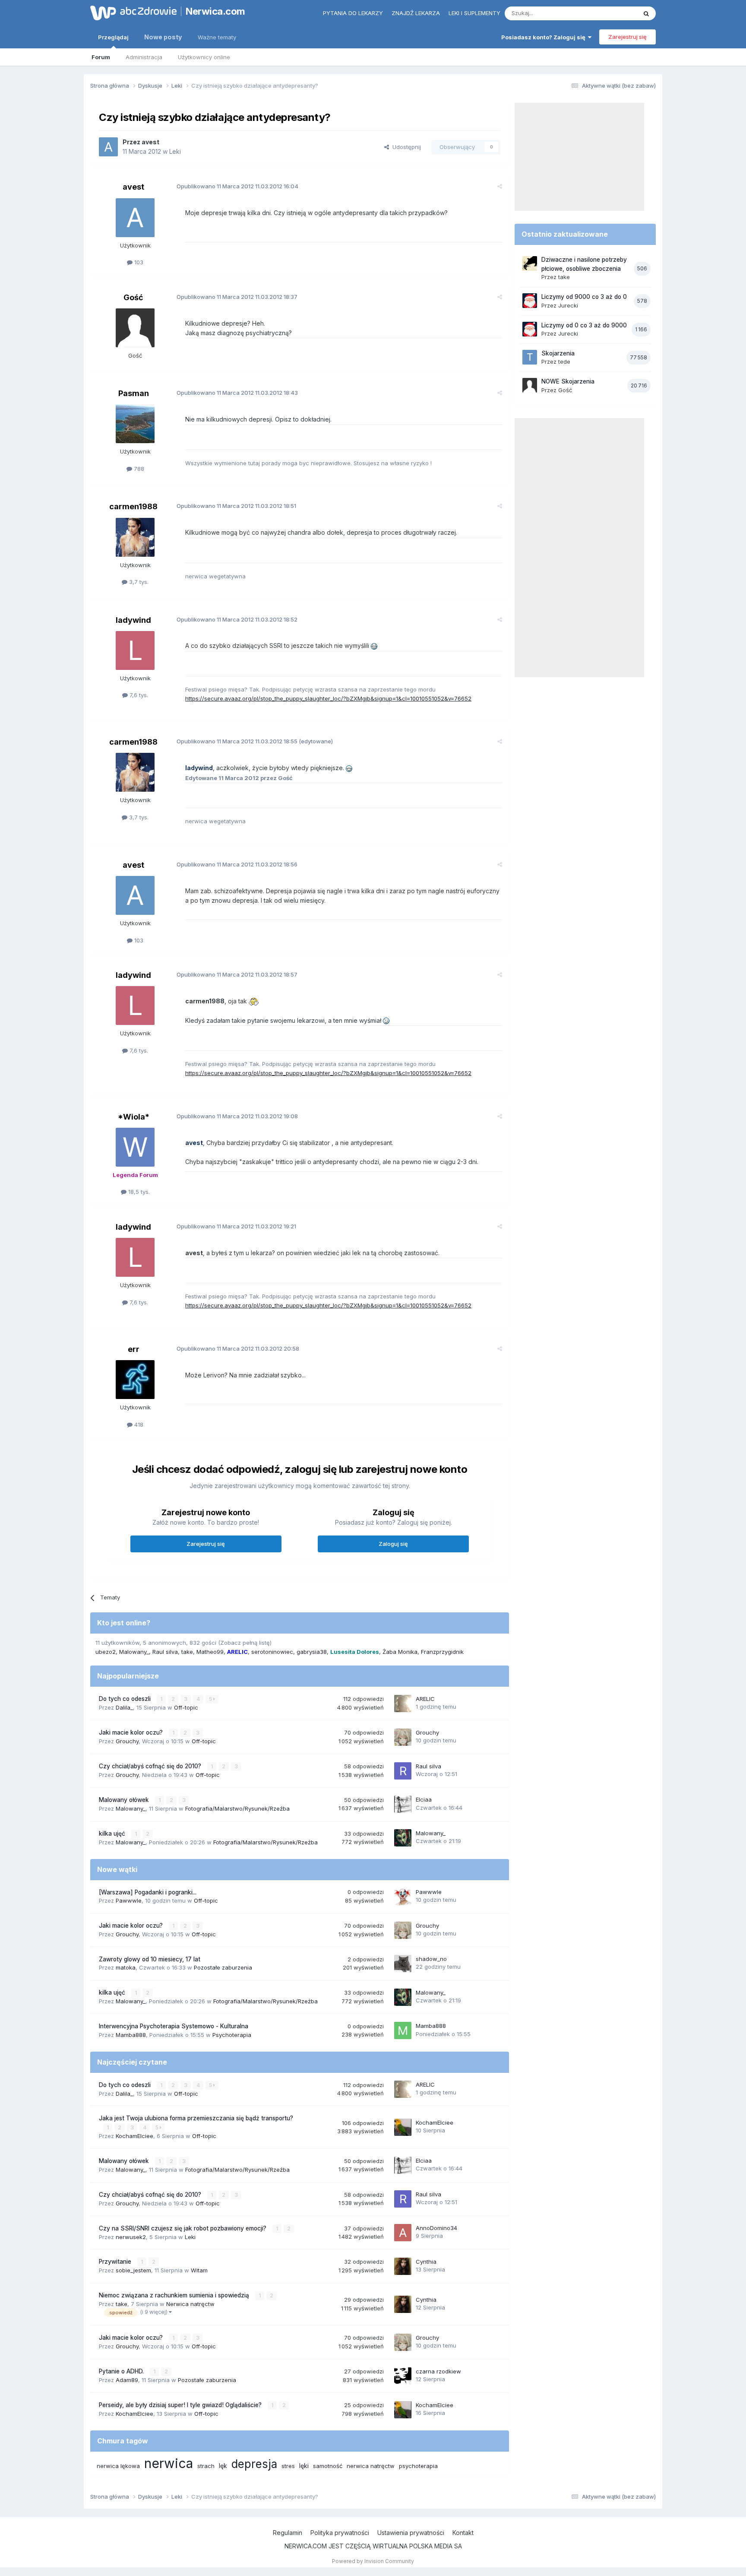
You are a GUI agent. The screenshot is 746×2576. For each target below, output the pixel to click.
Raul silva (165, 1652)
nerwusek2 (131, 2237)
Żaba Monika (400, 1652)
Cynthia (426, 2262)
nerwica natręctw (371, 2466)
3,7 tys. (138, 582)
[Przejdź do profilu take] (530, 263)
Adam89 (127, 2380)
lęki (304, 2466)
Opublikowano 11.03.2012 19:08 (237, 1116)
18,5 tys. (138, 1192)
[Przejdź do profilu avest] (108, 147)
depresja (254, 2464)
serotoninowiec (272, 1652)
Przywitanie (116, 2262)
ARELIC (425, 1699)
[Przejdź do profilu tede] (530, 357)
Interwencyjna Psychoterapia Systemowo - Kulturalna (174, 2026)
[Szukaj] (646, 13)
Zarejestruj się (627, 37)
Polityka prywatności (340, 2533)
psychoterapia (418, 2466)
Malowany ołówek (125, 1800)
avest (150, 142)
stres (288, 2466)
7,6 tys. (138, 695)
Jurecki (568, 305)
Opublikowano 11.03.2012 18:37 (237, 297)
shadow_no (431, 1959)
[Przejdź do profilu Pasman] (135, 424)
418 (138, 1424)
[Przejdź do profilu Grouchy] (403, 1737)
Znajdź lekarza (416, 13)
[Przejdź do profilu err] (135, 1380)
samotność (328, 2466)
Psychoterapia (232, 2035)
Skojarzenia (558, 353)
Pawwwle (129, 1900)
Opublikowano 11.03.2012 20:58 (238, 1348)
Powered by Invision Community (373, 2561)
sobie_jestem (133, 2270)
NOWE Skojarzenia (568, 381)
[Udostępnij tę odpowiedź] (500, 186)
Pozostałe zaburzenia (223, 1967)
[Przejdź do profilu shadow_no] (403, 1964)
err (134, 1349)
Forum (101, 57)
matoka (126, 1967)
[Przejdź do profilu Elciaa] (403, 1804)
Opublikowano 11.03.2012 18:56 (237, 864)
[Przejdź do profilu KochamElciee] (403, 2127)
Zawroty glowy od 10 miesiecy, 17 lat (150, 1959)
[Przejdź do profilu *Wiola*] (135, 1147)
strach (206, 2466)
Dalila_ (124, 1707)
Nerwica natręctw (190, 2304)
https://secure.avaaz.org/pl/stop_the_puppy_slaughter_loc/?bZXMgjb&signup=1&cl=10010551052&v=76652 (328, 698)
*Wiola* (134, 1117)
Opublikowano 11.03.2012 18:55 (238, 741)
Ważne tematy (217, 37)
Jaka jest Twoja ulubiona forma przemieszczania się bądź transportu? (196, 2118)
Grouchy (127, 1741)
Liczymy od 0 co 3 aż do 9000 (584, 325)
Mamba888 (131, 2035)
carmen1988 (133, 506)
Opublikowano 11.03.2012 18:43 (237, 393)
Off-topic (186, 1707)
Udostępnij (405, 147)
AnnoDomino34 (436, 2228)
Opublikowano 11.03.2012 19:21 (236, 1226)
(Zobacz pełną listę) (245, 1643)
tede (564, 362)
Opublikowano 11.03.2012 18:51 (236, 506)
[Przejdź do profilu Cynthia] (403, 2266)
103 (138, 262)
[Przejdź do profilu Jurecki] (530, 301)
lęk (223, 2466)
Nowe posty (163, 37)
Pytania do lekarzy (353, 13)
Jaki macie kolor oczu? (132, 1732)
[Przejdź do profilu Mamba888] (403, 2030)
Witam (199, 2270)
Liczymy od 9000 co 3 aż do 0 (584, 297)
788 (138, 469)
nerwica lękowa (118, 2466)
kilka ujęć (113, 1834)
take (187, 1652)
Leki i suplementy (474, 13)
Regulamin (288, 2533)
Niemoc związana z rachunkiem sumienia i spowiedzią (175, 2295)
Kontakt (463, 2533)
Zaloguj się (393, 1544)
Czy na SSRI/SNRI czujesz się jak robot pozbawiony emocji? (183, 2228)
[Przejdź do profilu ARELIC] (403, 1704)
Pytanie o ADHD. (122, 2371)
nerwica (169, 2463)
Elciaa (424, 1799)
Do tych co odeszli (126, 1699)
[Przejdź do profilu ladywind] (135, 650)
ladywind (133, 620)
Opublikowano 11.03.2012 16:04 (237, 186)
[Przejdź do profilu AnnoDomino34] (403, 2233)
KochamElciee (134, 2136)
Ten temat (612, 13)
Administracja (144, 57)
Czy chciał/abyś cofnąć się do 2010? (151, 1766)
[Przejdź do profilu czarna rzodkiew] (403, 2376)
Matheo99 (210, 1652)
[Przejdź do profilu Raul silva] (403, 1771)
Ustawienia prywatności (411, 2533)
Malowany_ (134, 1652)
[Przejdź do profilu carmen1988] (135, 537)
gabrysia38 (312, 1652)
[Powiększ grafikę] (374, 646)
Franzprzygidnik (442, 1652)
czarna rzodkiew (438, 2371)
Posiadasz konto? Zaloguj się (545, 37)
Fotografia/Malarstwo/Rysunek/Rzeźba (237, 1808)
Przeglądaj (113, 37)
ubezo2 (106, 1652)
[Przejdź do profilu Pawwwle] (403, 1897)
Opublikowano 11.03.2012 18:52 (237, 619)
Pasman (134, 393)
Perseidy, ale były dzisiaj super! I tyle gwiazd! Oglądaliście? (181, 2405)
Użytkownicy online (204, 57)
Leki (175, 151)
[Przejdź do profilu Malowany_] (403, 1838)
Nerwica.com (215, 11)
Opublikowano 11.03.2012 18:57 (237, 974)
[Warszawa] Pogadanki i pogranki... (148, 1892)
